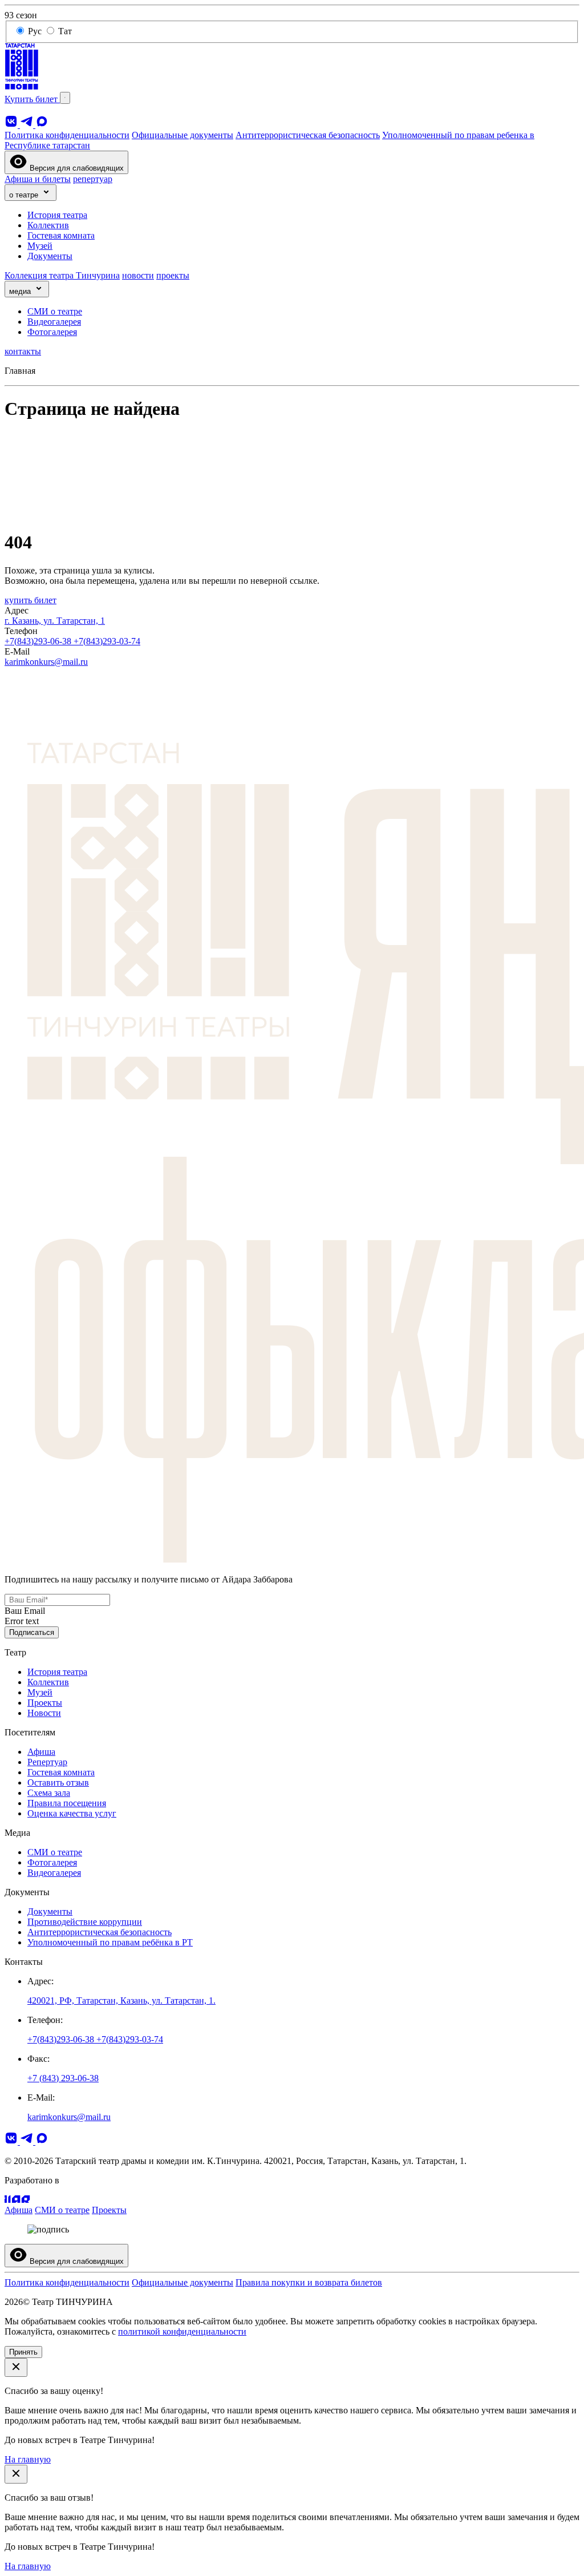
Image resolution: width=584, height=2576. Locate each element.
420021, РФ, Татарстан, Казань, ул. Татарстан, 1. (121, 2000)
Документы (50, 256)
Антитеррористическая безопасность (308, 135)
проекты (173, 275)
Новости (44, 1713)
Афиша (41, 1752)
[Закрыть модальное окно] (16, 2367)
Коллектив (48, 225)
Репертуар (47, 1762)
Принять (23, 2352)
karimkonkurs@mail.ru (46, 662)
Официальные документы (182, 135)
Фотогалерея (52, 332)
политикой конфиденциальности (182, 2331)
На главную (28, 2459)
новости (138, 275)
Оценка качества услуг (72, 1813)
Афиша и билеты (38, 179)
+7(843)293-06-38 (39, 641)
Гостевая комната (61, 235)
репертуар (93, 179)
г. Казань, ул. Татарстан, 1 (55, 621)
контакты (23, 351)
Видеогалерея (54, 322)
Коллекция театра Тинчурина (62, 275)
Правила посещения (67, 1803)
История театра (57, 215)
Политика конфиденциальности (67, 135)
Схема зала (49, 1793)
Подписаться (32, 1632)
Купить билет (32, 99)
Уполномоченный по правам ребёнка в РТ (110, 1942)
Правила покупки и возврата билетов (309, 2282)
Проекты (45, 1703)
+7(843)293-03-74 (107, 641)
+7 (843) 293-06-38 (63, 2078)
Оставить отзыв (58, 1782)
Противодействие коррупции (85, 1922)
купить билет (31, 600)
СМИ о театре (55, 311)
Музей (40, 246)
